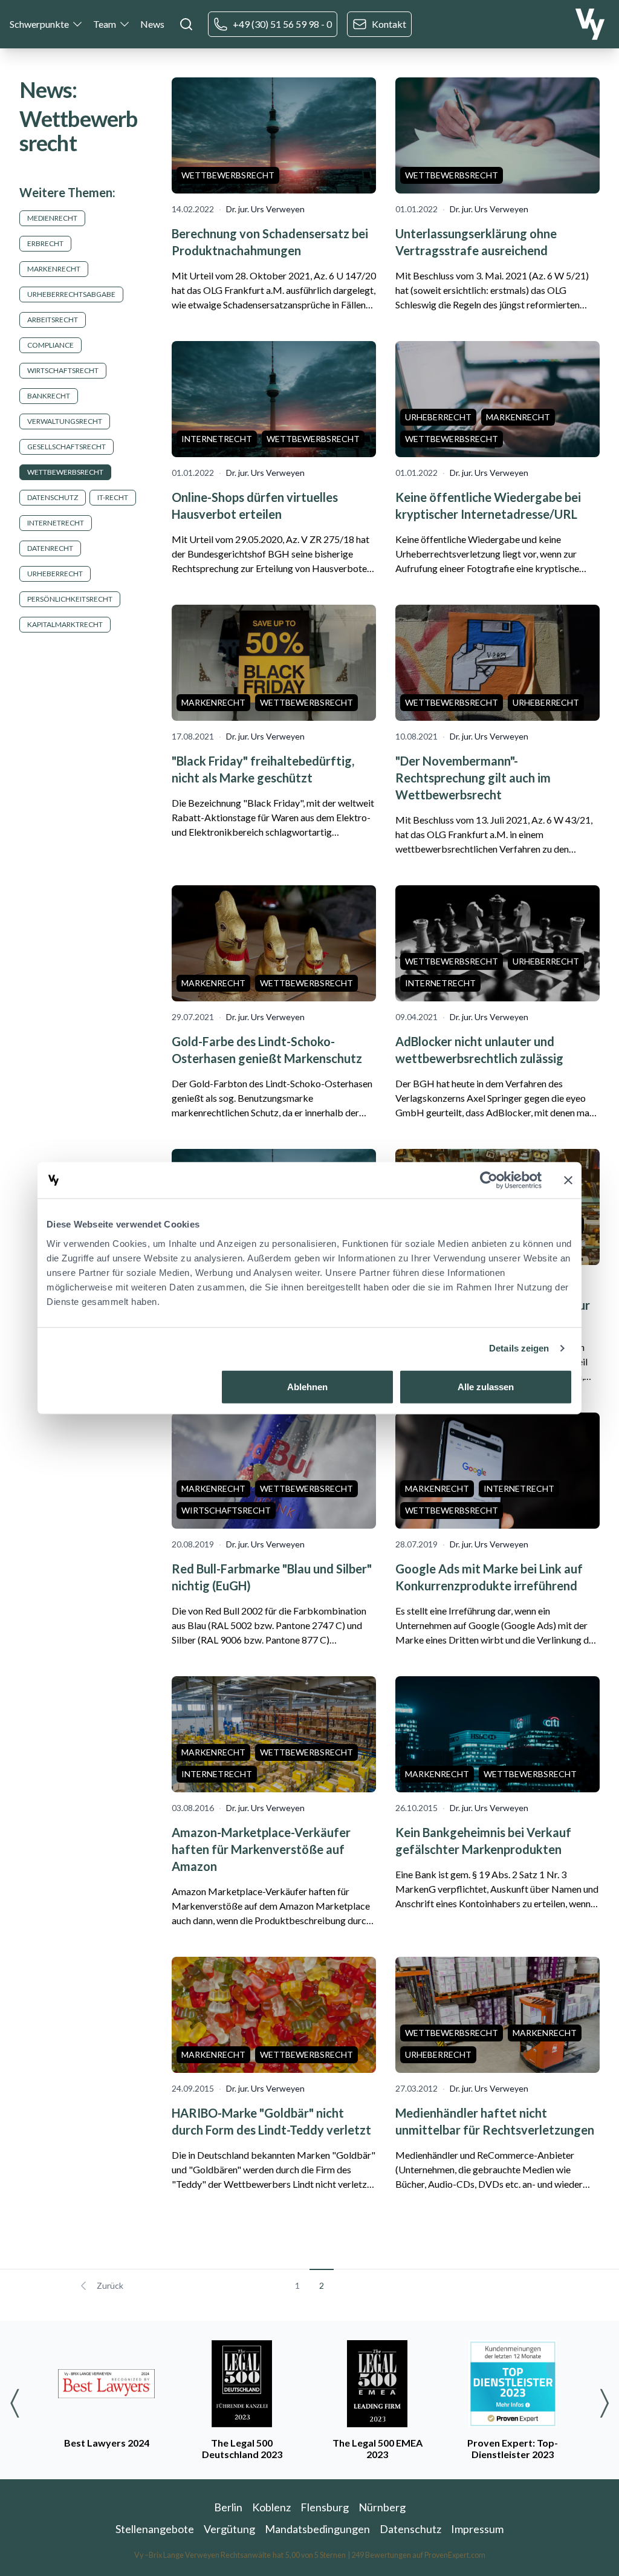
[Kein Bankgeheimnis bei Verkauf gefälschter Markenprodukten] (497, 1734)
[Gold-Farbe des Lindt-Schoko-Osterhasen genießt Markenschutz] (274, 943)
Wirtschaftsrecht (63, 370)
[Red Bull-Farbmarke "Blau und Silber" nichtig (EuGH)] (274, 1471)
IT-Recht (113, 497)
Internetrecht (56, 523)
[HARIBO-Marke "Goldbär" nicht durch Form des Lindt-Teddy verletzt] (274, 2015)
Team (105, 24)
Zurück (110, 2285)
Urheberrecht (55, 574)
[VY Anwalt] (590, 24)
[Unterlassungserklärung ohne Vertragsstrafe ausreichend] (497, 135)
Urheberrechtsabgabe (71, 294)
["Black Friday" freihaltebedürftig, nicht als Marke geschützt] (274, 663)
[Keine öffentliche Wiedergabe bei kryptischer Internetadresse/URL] (497, 399)
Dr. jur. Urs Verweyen (265, 209)
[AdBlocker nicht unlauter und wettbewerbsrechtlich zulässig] (497, 943)
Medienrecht (52, 218)
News (152, 24)
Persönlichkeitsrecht (70, 599)
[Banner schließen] (568, 1180)
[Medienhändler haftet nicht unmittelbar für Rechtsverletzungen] (497, 2015)
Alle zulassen (486, 1386)
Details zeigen (519, 1348)
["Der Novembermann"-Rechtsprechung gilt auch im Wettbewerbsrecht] (497, 663)
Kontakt (389, 24)
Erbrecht (45, 243)
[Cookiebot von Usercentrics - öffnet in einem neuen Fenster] (489, 1180)
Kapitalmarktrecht (65, 624)
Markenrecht (54, 269)
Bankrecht (49, 396)
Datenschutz (53, 497)
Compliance (50, 345)
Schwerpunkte (39, 24)
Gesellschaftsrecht (66, 447)
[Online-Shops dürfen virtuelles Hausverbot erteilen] (274, 399)
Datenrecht (50, 548)
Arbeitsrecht (53, 320)
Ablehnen (307, 1386)
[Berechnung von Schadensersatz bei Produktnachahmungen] (274, 135)
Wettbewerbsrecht (65, 472)
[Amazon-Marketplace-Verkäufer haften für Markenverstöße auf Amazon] (274, 1734)
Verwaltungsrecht (65, 421)
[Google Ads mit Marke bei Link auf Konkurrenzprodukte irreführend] (497, 1471)
